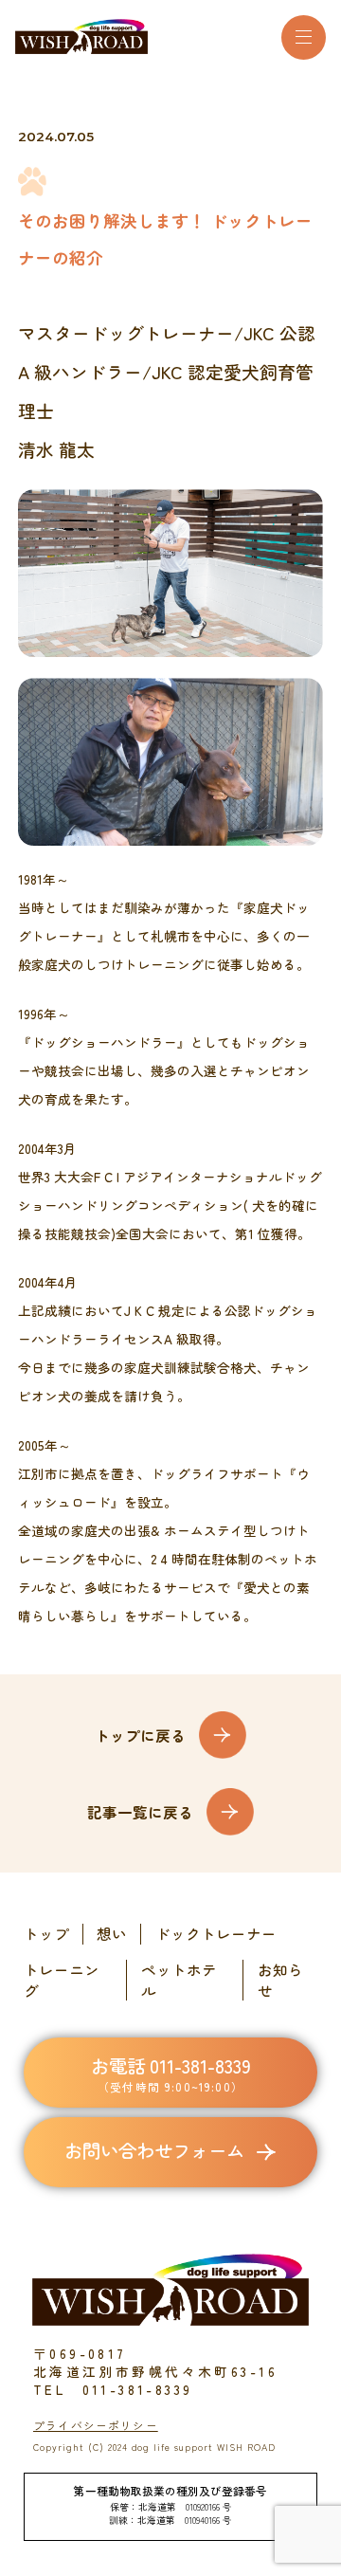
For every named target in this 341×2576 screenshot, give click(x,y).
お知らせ (280, 1980)
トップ (46, 1934)
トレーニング (62, 1980)
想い (112, 1934)
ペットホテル (179, 1980)
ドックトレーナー (216, 1934)
